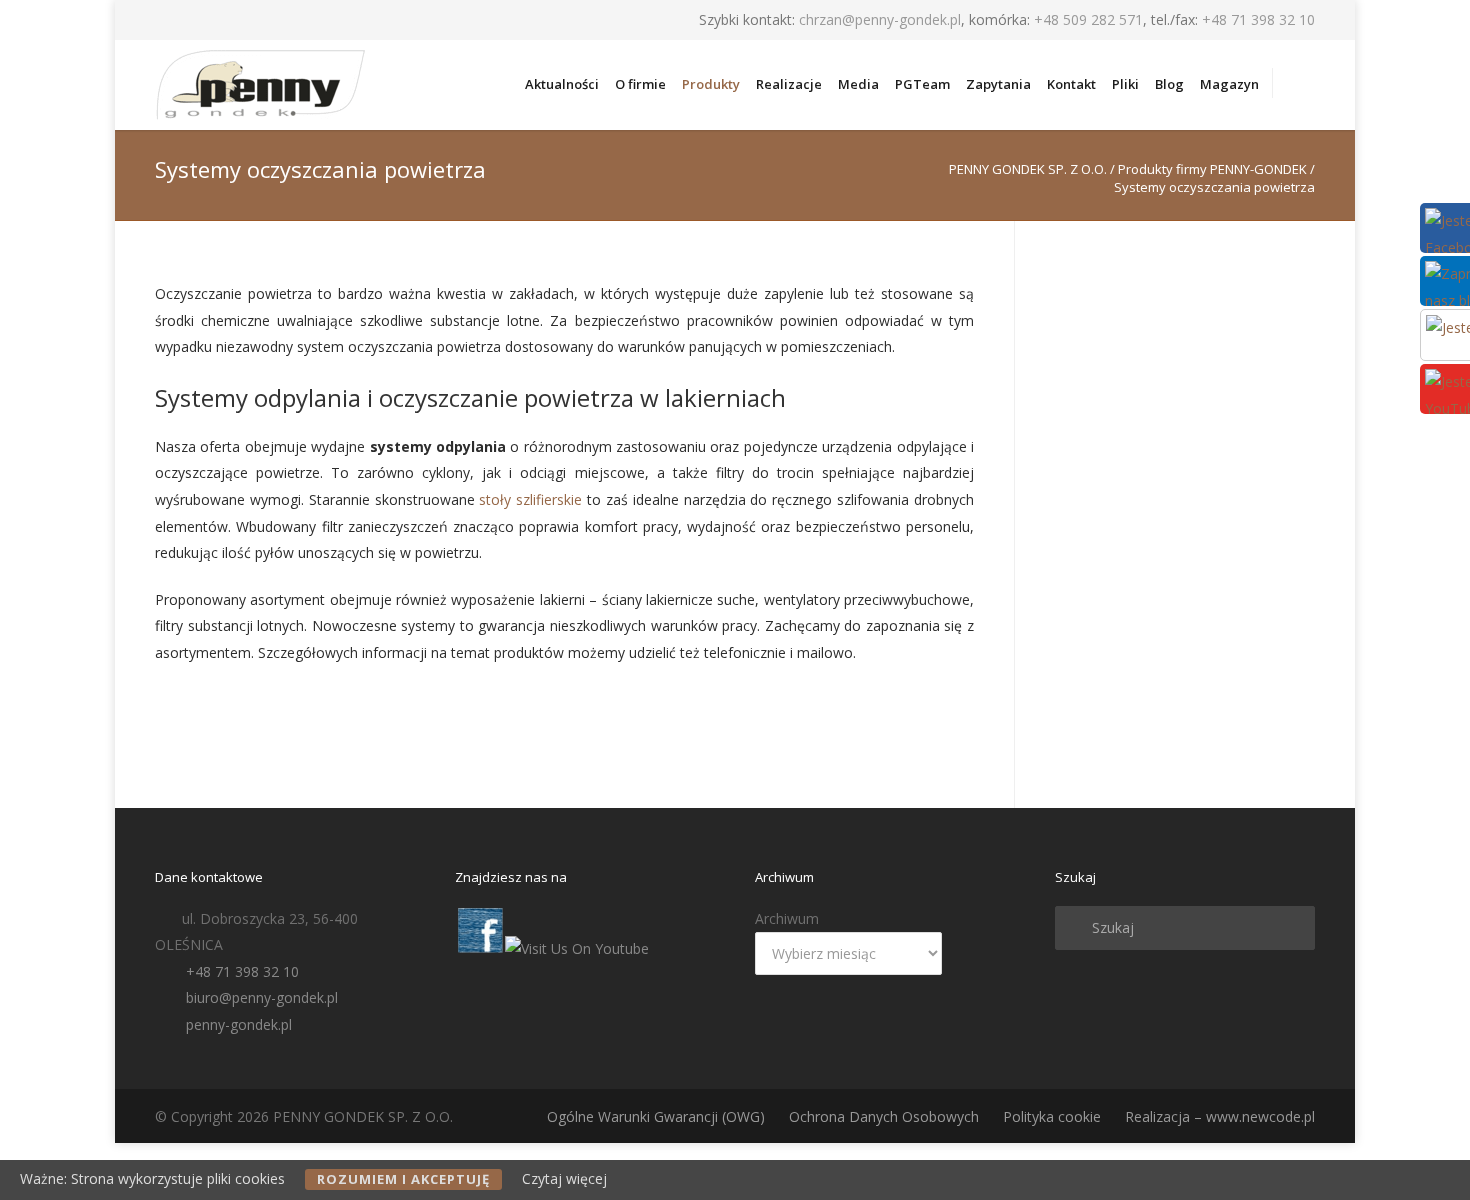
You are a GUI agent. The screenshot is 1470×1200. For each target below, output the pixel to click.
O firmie (640, 84)
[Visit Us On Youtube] (576, 948)
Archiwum (787, 918)
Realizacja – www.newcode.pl (1220, 1116)
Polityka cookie (1052, 1116)
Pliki (1125, 84)
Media (858, 84)
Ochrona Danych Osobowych (884, 1116)
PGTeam (922, 84)
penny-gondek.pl (239, 1024)
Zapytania (998, 84)
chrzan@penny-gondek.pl (880, 19)
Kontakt (1071, 84)
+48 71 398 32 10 (1258, 19)
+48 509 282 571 (1088, 19)
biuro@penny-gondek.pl (262, 997)
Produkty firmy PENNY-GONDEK (1212, 169)
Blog (1169, 84)
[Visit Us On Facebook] (479, 948)
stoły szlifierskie (530, 499)
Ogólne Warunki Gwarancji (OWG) (656, 1116)
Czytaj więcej (564, 1178)
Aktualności (562, 84)
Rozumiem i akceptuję (403, 1179)
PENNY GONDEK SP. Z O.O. (1028, 169)
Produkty (711, 84)
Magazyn (1229, 84)
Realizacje (789, 84)
